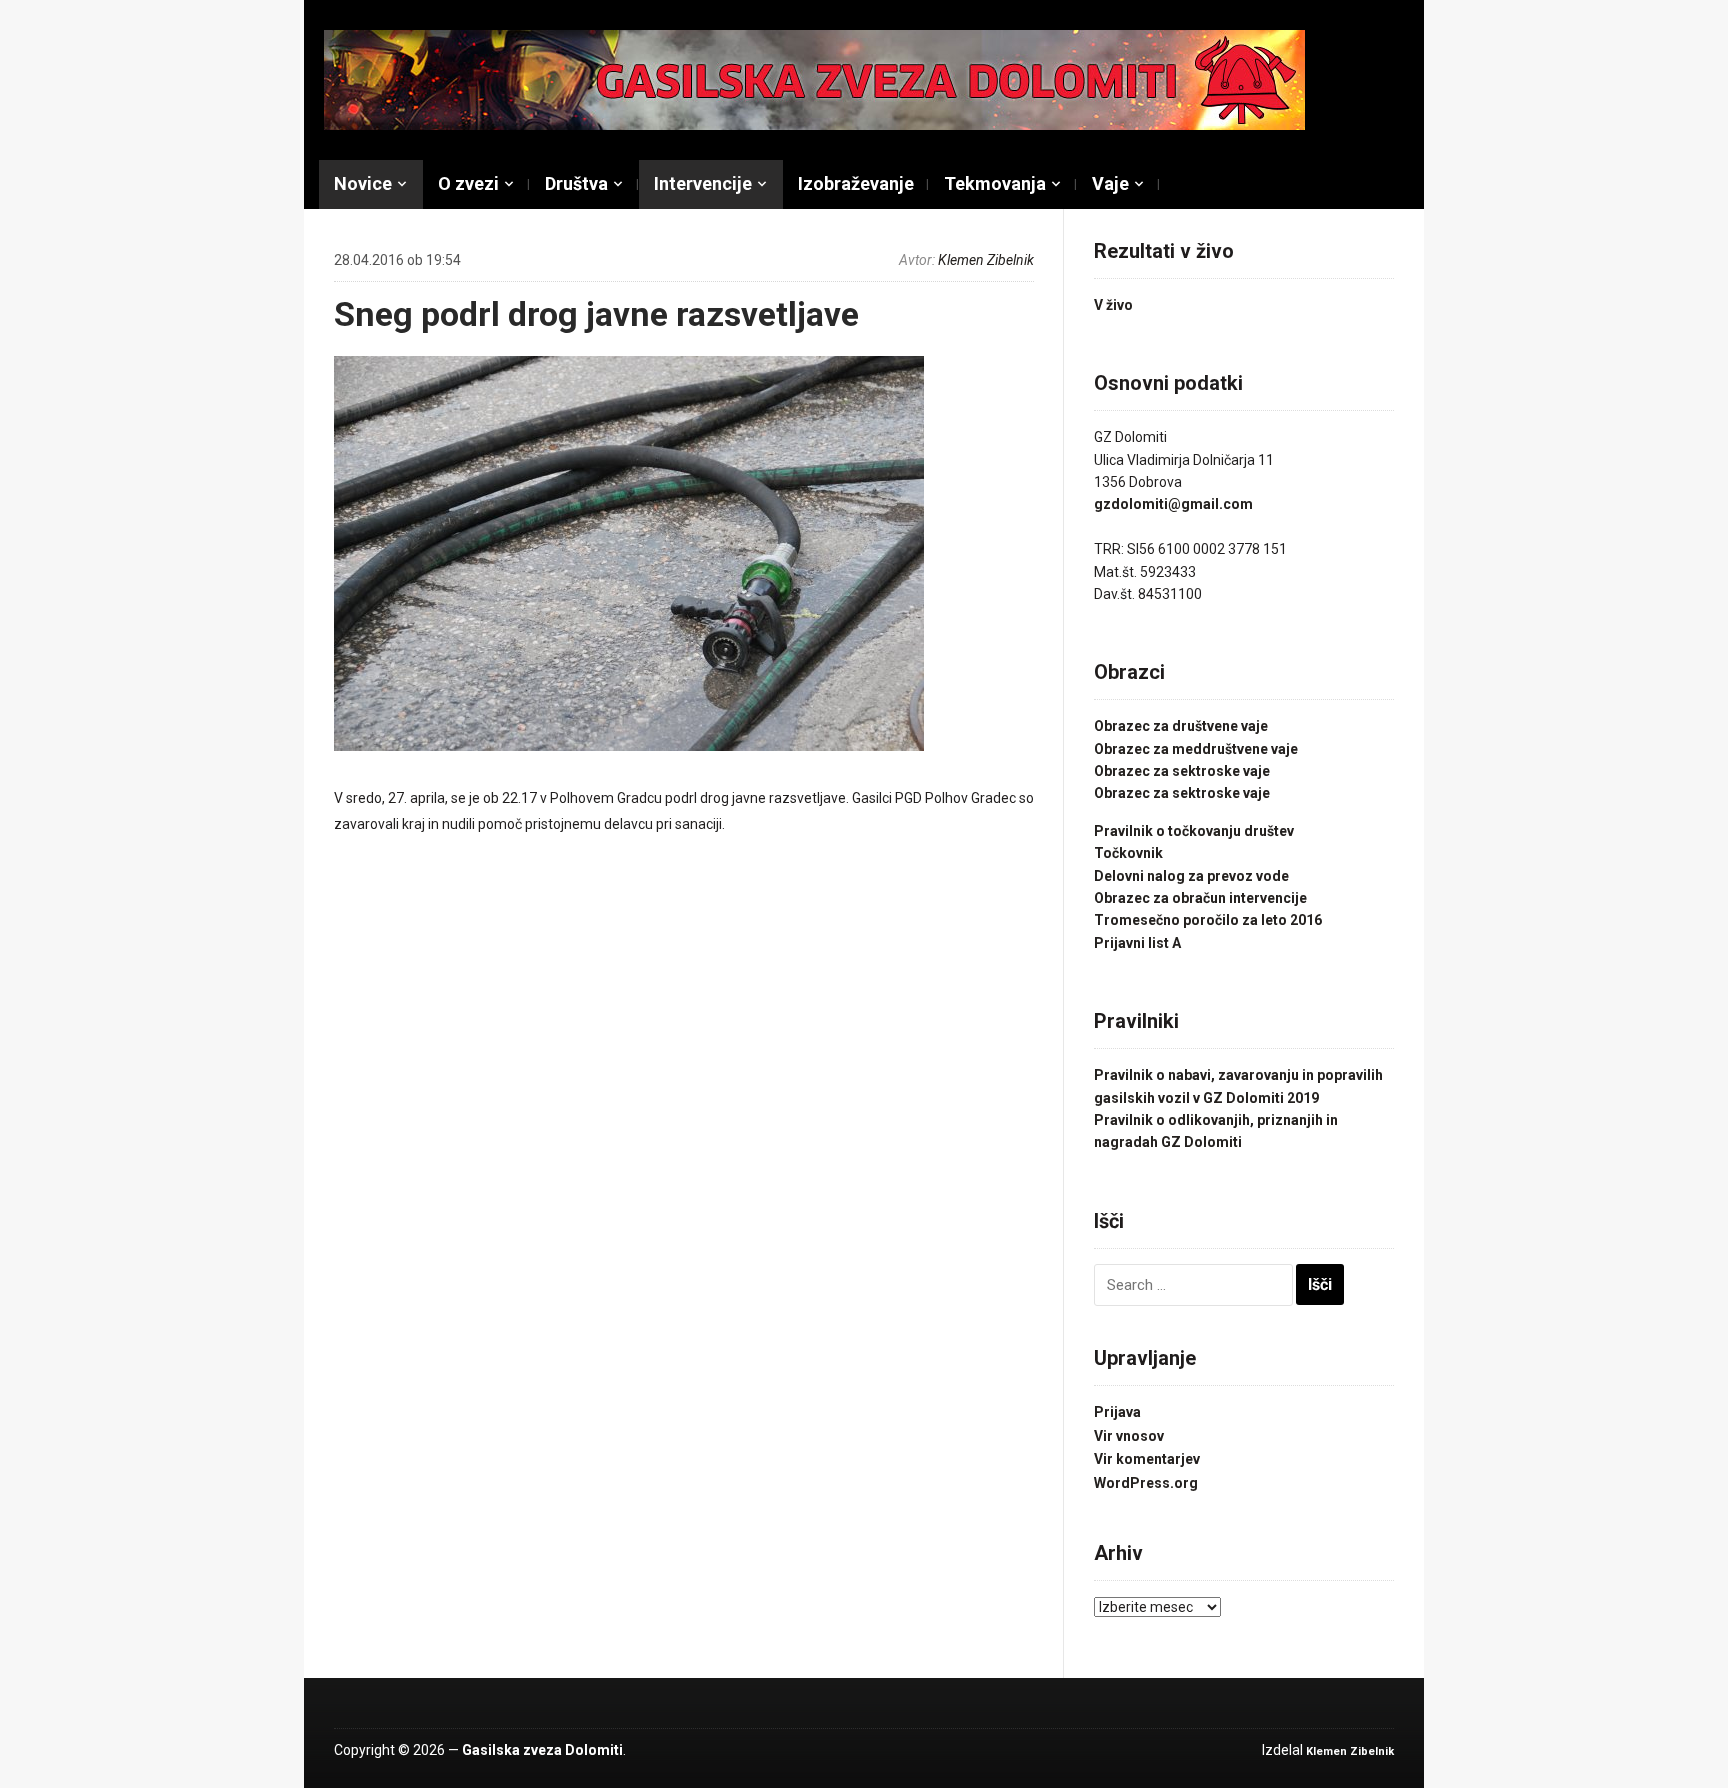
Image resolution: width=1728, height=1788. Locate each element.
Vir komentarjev (1147, 1459)
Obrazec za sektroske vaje (1182, 771)
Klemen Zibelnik (986, 260)
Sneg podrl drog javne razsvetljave (596, 314)
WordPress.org (1146, 1483)
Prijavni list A (1137, 943)
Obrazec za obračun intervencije (1200, 898)
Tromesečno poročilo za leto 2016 (1208, 920)
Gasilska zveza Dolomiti (542, 1750)
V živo (1113, 305)
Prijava (1117, 1412)
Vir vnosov (1129, 1436)
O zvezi (468, 183)
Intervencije (703, 183)
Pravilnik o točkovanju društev (1194, 831)
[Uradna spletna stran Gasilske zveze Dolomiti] (814, 79)
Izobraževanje (856, 183)
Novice (363, 183)
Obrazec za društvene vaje (1181, 726)
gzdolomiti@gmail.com (1173, 504)
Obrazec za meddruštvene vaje (1196, 749)
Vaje (1110, 183)
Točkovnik (1128, 853)
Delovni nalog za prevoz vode (1191, 876)
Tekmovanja (995, 183)
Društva (576, 183)
